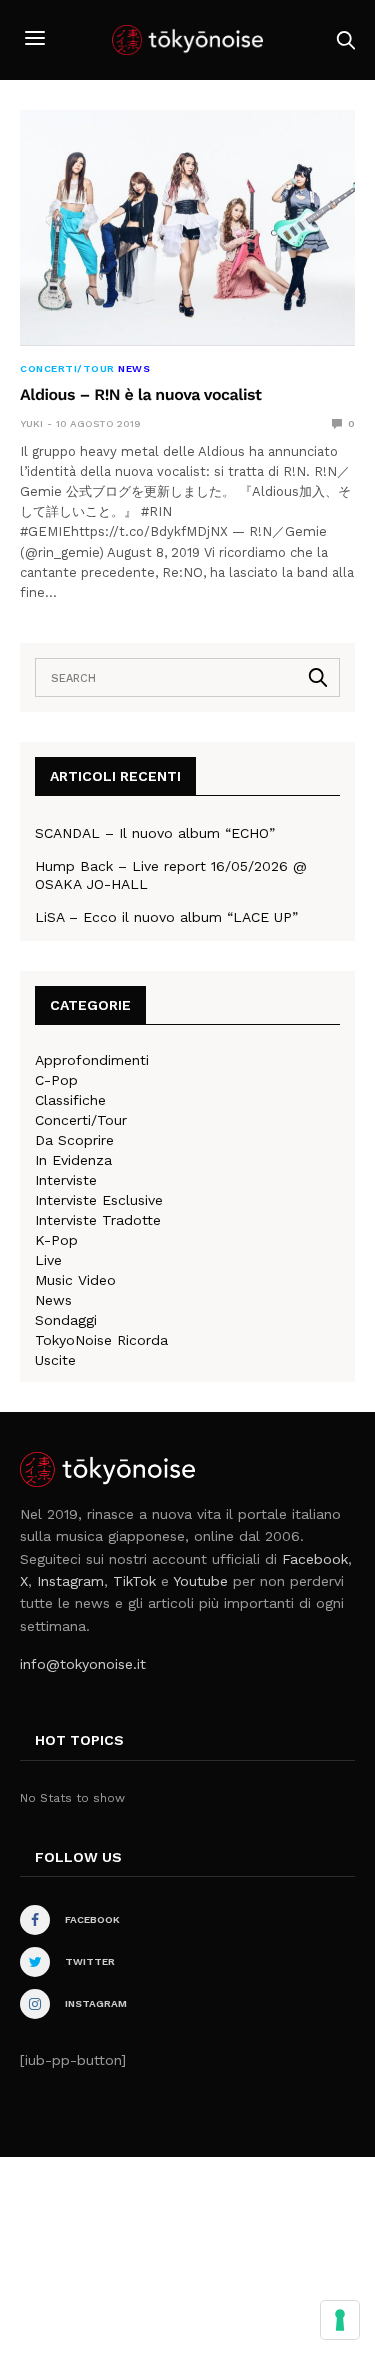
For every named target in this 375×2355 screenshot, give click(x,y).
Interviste (66, 1180)
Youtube (200, 1581)
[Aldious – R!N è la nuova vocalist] (187, 228)
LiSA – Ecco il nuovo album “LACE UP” (166, 917)
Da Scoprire (74, 1140)
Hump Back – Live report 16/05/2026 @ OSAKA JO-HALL (171, 875)
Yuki (31, 423)
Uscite (55, 1360)
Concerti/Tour (67, 369)
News (134, 369)
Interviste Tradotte (98, 1220)
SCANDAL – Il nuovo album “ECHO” (155, 833)
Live (48, 1260)
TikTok (134, 1581)
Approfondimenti (92, 1060)
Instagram (70, 1581)
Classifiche (70, 1100)
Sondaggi (66, 1320)
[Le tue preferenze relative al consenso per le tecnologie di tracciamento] (340, 2320)
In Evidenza (73, 1160)
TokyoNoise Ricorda (101, 1340)
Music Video (75, 1280)
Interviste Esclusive (99, 1200)
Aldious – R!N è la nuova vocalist (140, 394)
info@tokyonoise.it (83, 1664)
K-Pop (56, 1240)
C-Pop (56, 1080)
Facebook (315, 1559)
